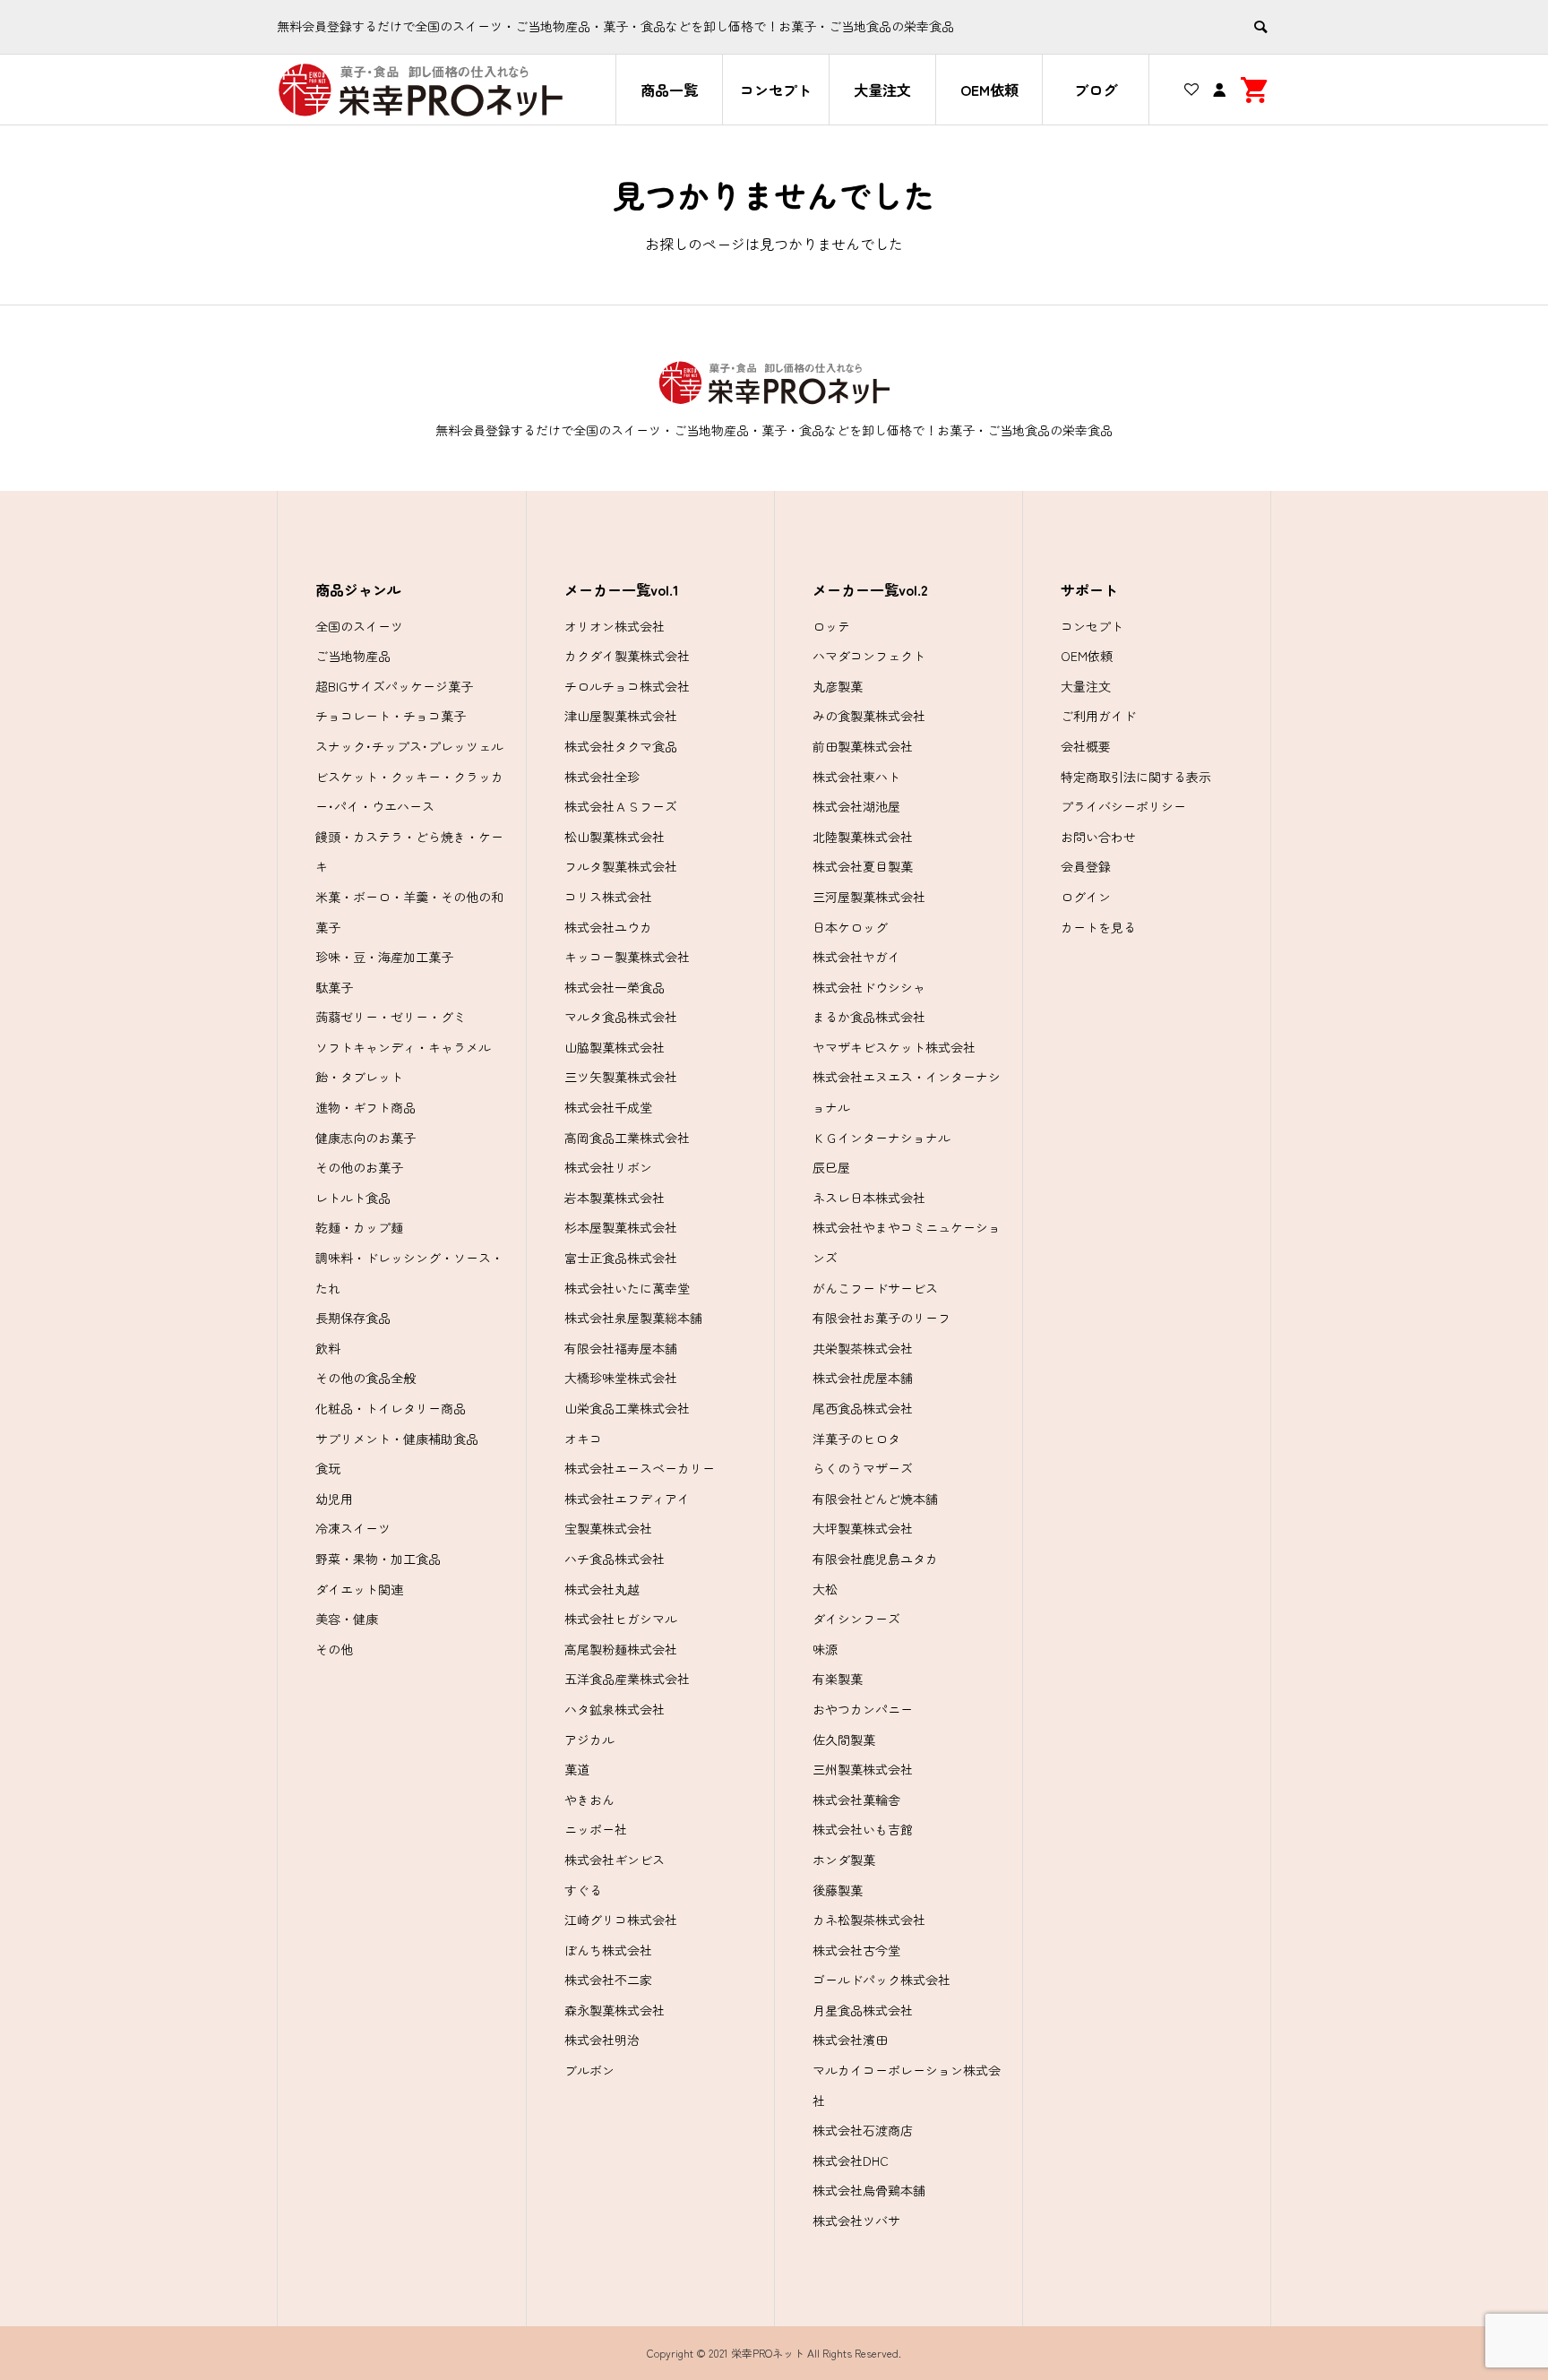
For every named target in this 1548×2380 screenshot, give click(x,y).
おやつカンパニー (863, 1709)
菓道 (577, 1769)
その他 (334, 1649)
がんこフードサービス (875, 1288)
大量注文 (882, 90)
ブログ (1096, 90)
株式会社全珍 (602, 777)
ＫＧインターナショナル (881, 1138)
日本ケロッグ (850, 927)
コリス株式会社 (608, 897)
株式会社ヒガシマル (621, 1619)
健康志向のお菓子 (365, 1138)
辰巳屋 (831, 1167)
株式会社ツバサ (856, 2221)
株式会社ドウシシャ (869, 987)
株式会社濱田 (850, 2040)
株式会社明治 (602, 2040)
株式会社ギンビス (615, 1860)
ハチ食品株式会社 (615, 1559)
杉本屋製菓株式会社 (621, 1227)
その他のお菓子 (359, 1167)
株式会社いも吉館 (863, 1829)
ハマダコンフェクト (869, 656)
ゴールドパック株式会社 (881, 1980)
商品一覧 (669, 90)
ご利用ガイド (1098, 716)
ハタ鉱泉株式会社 (615, 1709)
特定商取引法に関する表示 (1136, 777)
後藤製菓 (838, 1890)
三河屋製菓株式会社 (869, 897)
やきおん (589, 1800)
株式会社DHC (851, 2161)
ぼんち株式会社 (608, 1950)
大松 (825, 1589)
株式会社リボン (608, 1167)
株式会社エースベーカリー (640, 1468)
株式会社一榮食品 (615, 987)
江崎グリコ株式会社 (621, 1920)
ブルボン (589, 2070)
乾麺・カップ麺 (359, 1227)
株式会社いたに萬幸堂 (627, 1288)
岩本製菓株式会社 (615, 1198)
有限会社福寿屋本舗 (621, 1348)
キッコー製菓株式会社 (627, 957)
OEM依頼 (989, 90)
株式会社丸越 (602, 1589)
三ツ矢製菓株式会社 (621, 1077)
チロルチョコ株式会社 (627, 686)
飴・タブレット (359, 1077)
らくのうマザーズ (863, 1468)
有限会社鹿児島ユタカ (875, 1559)
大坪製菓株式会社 (863, 1528)
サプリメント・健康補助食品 (397, 1439)
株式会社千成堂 (608, 1107)
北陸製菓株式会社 (863, 837)
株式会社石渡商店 (863, 2130)
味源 (825, 1649)
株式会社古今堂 (856, 1950)
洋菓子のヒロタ (856, 1439)
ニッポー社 (596, 1829)
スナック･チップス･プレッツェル (409, 746)
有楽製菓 (838, 1679)
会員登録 (1086, 866)
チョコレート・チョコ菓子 (391, 716)
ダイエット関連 (359, 1589)
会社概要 (1086, 746)
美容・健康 (347, 1619)
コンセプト (776, 90)
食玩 (328, 1468)
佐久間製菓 (844, 1740)
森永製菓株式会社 (615, 2010)
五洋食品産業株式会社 (627, 1679)
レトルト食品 (353, 1198)
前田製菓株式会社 (863, 746)
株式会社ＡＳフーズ (621, 806)
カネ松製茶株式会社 (869, 1920)
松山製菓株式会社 (615, 837)
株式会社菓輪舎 (856, 1800)
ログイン (1086, 897)
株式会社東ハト (856, 777)
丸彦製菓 (838, 686)
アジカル (589, 1740)
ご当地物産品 (353, 656)
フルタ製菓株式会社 (621, 866)
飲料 (328, 1348)
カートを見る (1098, 927)
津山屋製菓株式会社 (621, 716)
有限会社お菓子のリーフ (881, 1318)
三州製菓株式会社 (863, 1769)
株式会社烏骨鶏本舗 (869, 2190)
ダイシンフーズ (856, 1619)
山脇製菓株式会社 (615, 1047)
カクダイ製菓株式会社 (627, 656)
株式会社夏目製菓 (863, 866)
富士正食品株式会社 (621, 1258)
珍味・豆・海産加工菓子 (384, 957)
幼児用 (334, 1499)
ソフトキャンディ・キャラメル (403, 1047)
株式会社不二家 (608, 1980)
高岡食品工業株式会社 (627, 1138)
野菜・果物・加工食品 (378, 1559)
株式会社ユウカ (608, 927)
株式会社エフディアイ (627, 1499)
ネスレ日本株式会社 (869, 1198)
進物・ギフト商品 (365, 1107)
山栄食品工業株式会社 (627, 1408)
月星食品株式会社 (863, 2010)
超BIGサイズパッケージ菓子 (394, 686)
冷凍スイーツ (353, 1528)
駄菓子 (334, 987)
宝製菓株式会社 (608, 1528)
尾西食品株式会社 (863, 1408)
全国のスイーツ (359, 626)
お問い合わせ (1098, 837)
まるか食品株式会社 (869, 1017)
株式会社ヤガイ (856, 957)
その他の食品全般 (365, 1378)
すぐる (583, 1890)
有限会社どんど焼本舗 (875, 1499)
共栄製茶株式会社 (863, 1348)
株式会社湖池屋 (856, 806)
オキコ (583, 1439)
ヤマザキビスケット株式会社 (894, 1047)
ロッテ (831, 626)
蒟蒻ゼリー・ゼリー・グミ (391, 1017)
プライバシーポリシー (1123, 806)
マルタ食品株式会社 (621, 1017)
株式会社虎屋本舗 (863, 1378)
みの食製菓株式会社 (869, 716)
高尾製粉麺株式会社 (621, 1649)
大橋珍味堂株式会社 (621, 1378)
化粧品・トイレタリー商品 (391, 1408)
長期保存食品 (353, 1318)
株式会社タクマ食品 (621, 746)
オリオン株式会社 (615, 626)
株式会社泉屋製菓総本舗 (633, 1318)
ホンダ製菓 (844, 1860)
